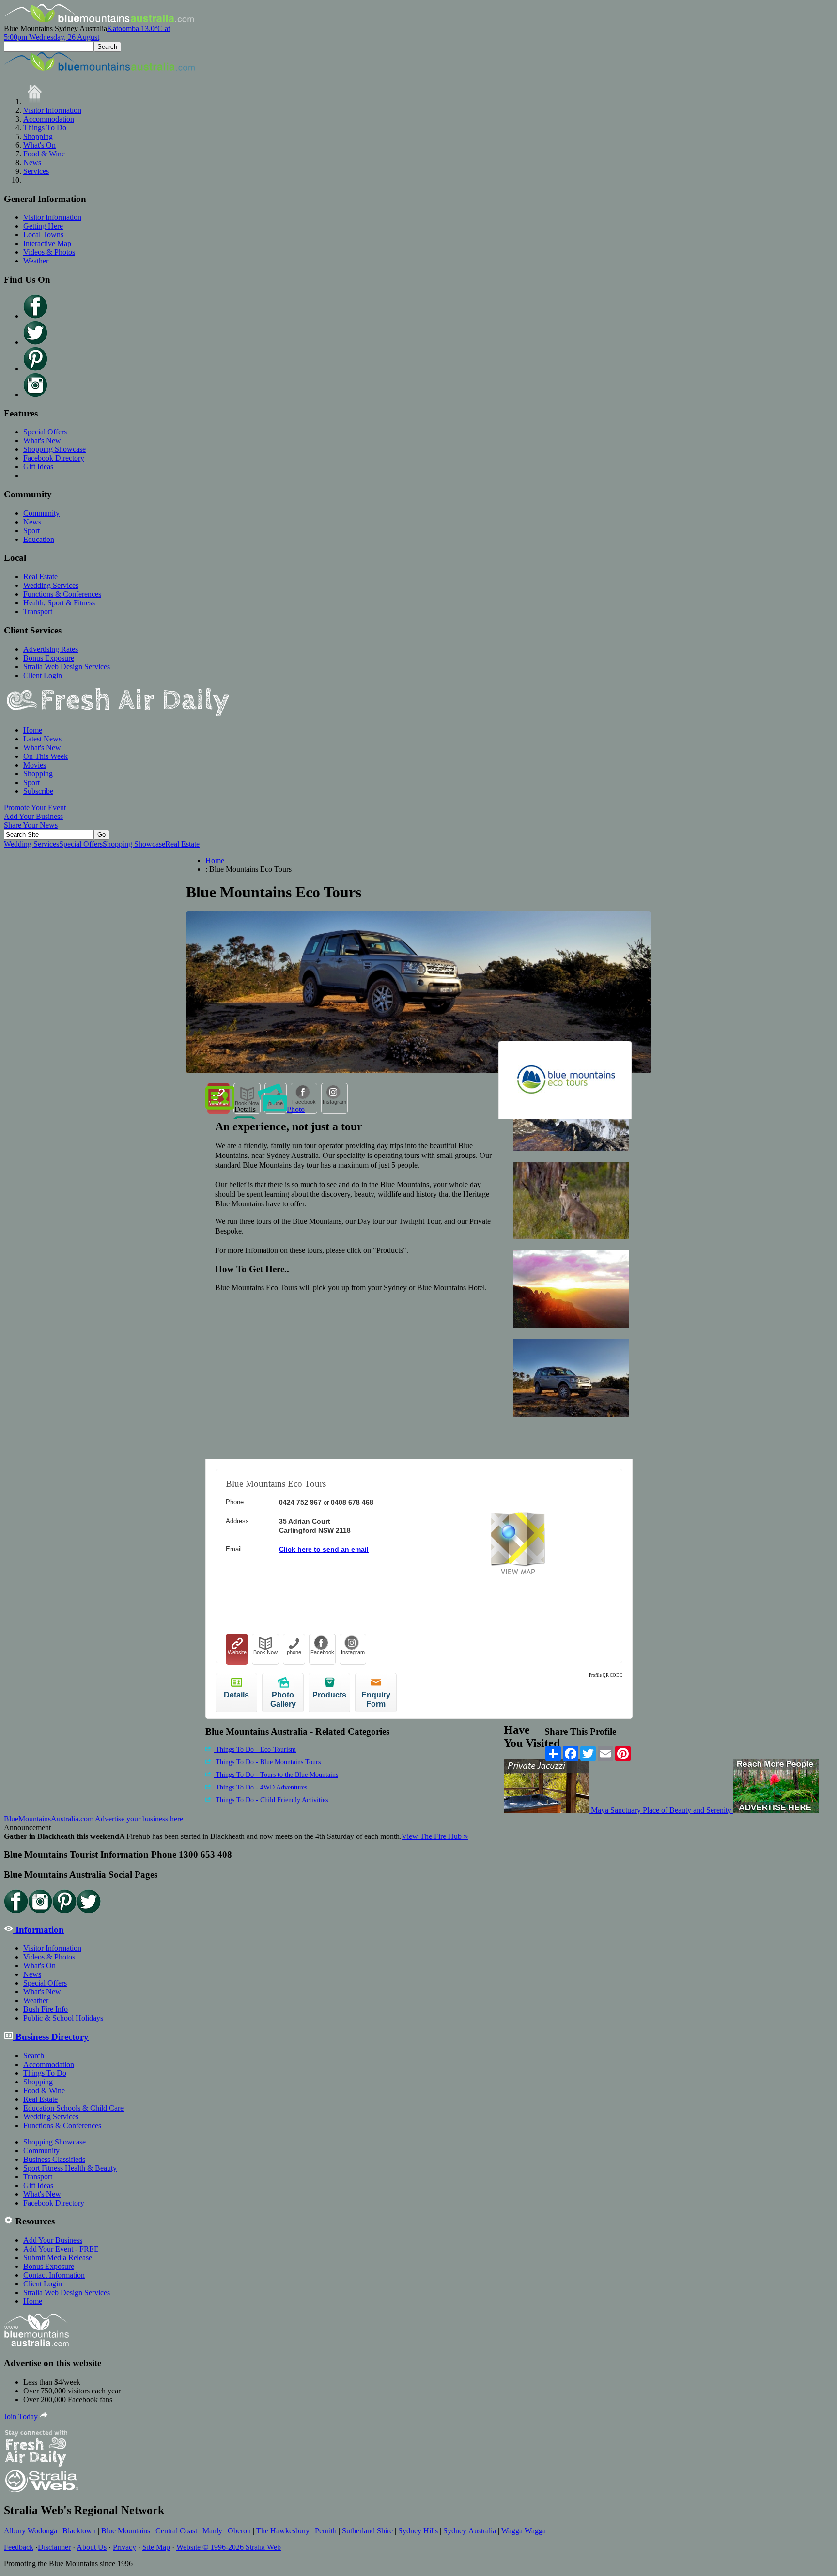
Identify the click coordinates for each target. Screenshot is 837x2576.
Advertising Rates (51, 649)
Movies (35, 765)
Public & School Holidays (63, 2018)
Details (245, 1109)
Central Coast (176, 2531)
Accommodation (49, 119)
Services (36, 171)
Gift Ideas (38, 467)
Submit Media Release (58, 2258)
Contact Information (54, 2275)
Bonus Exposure (49, 658)
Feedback (19, 2547)
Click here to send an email (324, 1549)
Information (39, 1930)
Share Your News (31, 825)
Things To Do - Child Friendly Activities (271, 1800)
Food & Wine (44, 154)
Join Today (22, 2416)
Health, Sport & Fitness (59, 603)
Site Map (156, 2547)
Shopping (38, 136)
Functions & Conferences (62, 594)
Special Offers (45, 432)
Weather (36, 261)
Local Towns (43, 235)
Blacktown (79, 2531)
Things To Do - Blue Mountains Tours (267, 1762)
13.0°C (87, 33)
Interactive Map (47, 243)
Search (34, 2056)
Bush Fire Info (46, 2009)
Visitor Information (52, 110)
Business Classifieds (54, 2159)
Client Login (43, 675)
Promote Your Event (35, 808)
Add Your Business (33, 816)
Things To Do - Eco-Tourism (255, 1750)
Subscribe (38, 791)
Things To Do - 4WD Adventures (260, 1787)
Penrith (326, 2531)
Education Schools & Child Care (73, 2108)
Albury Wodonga (31, 2531)
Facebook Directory (54, 458)
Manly (212, 2531)
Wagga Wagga (524, 2531)
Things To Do (45, 128)
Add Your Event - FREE (61, 2249)
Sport (31, 531)
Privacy (124, 2547)
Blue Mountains (126, 2531)
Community (41, 513)
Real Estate (40, 577)
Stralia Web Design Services (67, 667)
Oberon (239, 2531)
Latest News (42, 739)
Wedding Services (51, 585)
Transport (38, 611)
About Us (92, 2547)
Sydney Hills (418, 2531)
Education (39, 539)
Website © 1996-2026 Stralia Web (229, 2547)
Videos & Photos (49, 252)
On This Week (46, 756)
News (32, 162)
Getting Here (43, 226)
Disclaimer (54, 2547)
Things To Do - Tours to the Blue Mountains (276, 1775)
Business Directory (51, 2037)
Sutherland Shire (367, 2531)
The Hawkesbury (283, 2531)
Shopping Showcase (54, 449)
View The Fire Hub (435, 1836)
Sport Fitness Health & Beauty (70, 2168)
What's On (39, 145)
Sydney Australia (470, 2531)
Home (33, 730)
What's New (42, 440)
